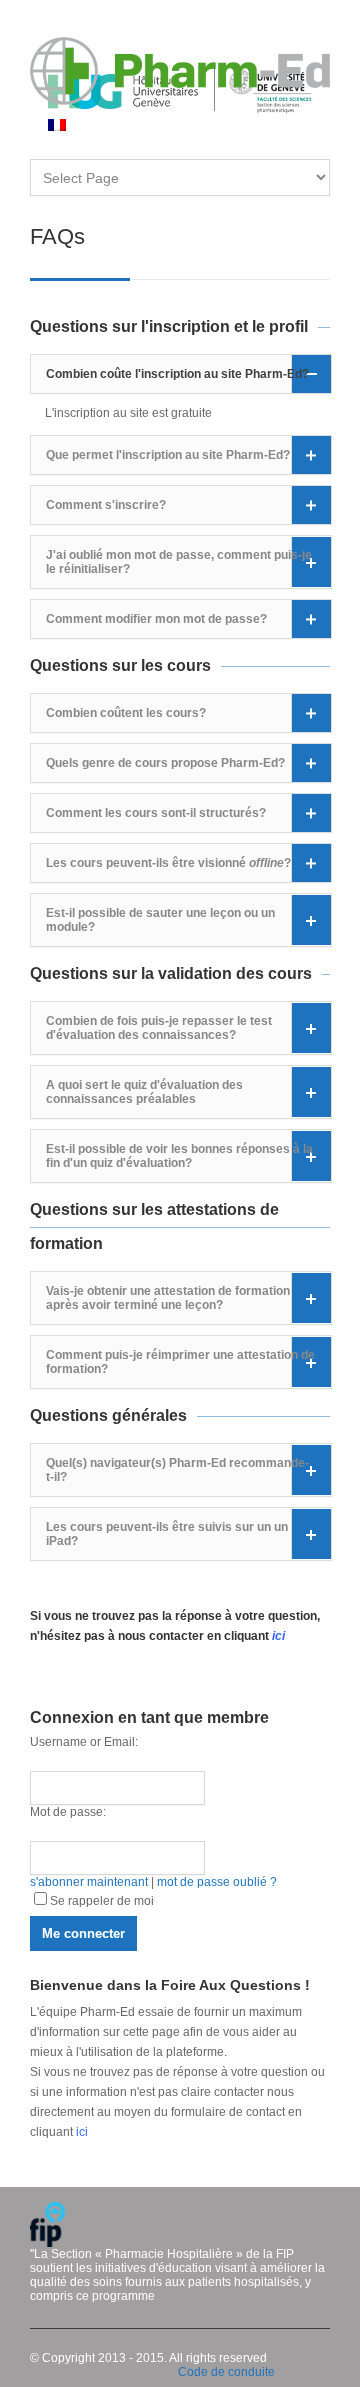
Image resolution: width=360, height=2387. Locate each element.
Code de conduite (226, 2372)
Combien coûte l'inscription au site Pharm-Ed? (177, 374)
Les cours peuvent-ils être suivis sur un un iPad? (167, 1534)
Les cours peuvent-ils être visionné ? (168, 863)
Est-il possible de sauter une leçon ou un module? (160, 920)
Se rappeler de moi (102, 1901)
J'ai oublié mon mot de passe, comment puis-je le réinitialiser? (179, 562)
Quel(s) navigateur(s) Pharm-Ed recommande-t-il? (177, 1470)
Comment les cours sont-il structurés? (156, 813)
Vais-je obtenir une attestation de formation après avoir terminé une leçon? (168, 1298)
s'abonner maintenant (89, 1882)
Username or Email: (84, 1742)
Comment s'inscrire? (106, 505)
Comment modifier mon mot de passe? (156, 619)
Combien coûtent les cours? (126, 713)
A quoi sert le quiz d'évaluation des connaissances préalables (144, 1092)
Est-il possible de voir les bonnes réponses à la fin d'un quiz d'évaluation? (179, 1156)
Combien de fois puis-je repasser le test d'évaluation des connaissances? (159, 1028)
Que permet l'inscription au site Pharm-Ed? (168, 455)
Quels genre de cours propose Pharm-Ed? (165, 763)
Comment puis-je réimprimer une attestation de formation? (180, 1362)
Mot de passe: (68, 1812)
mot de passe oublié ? (217, 1882)
